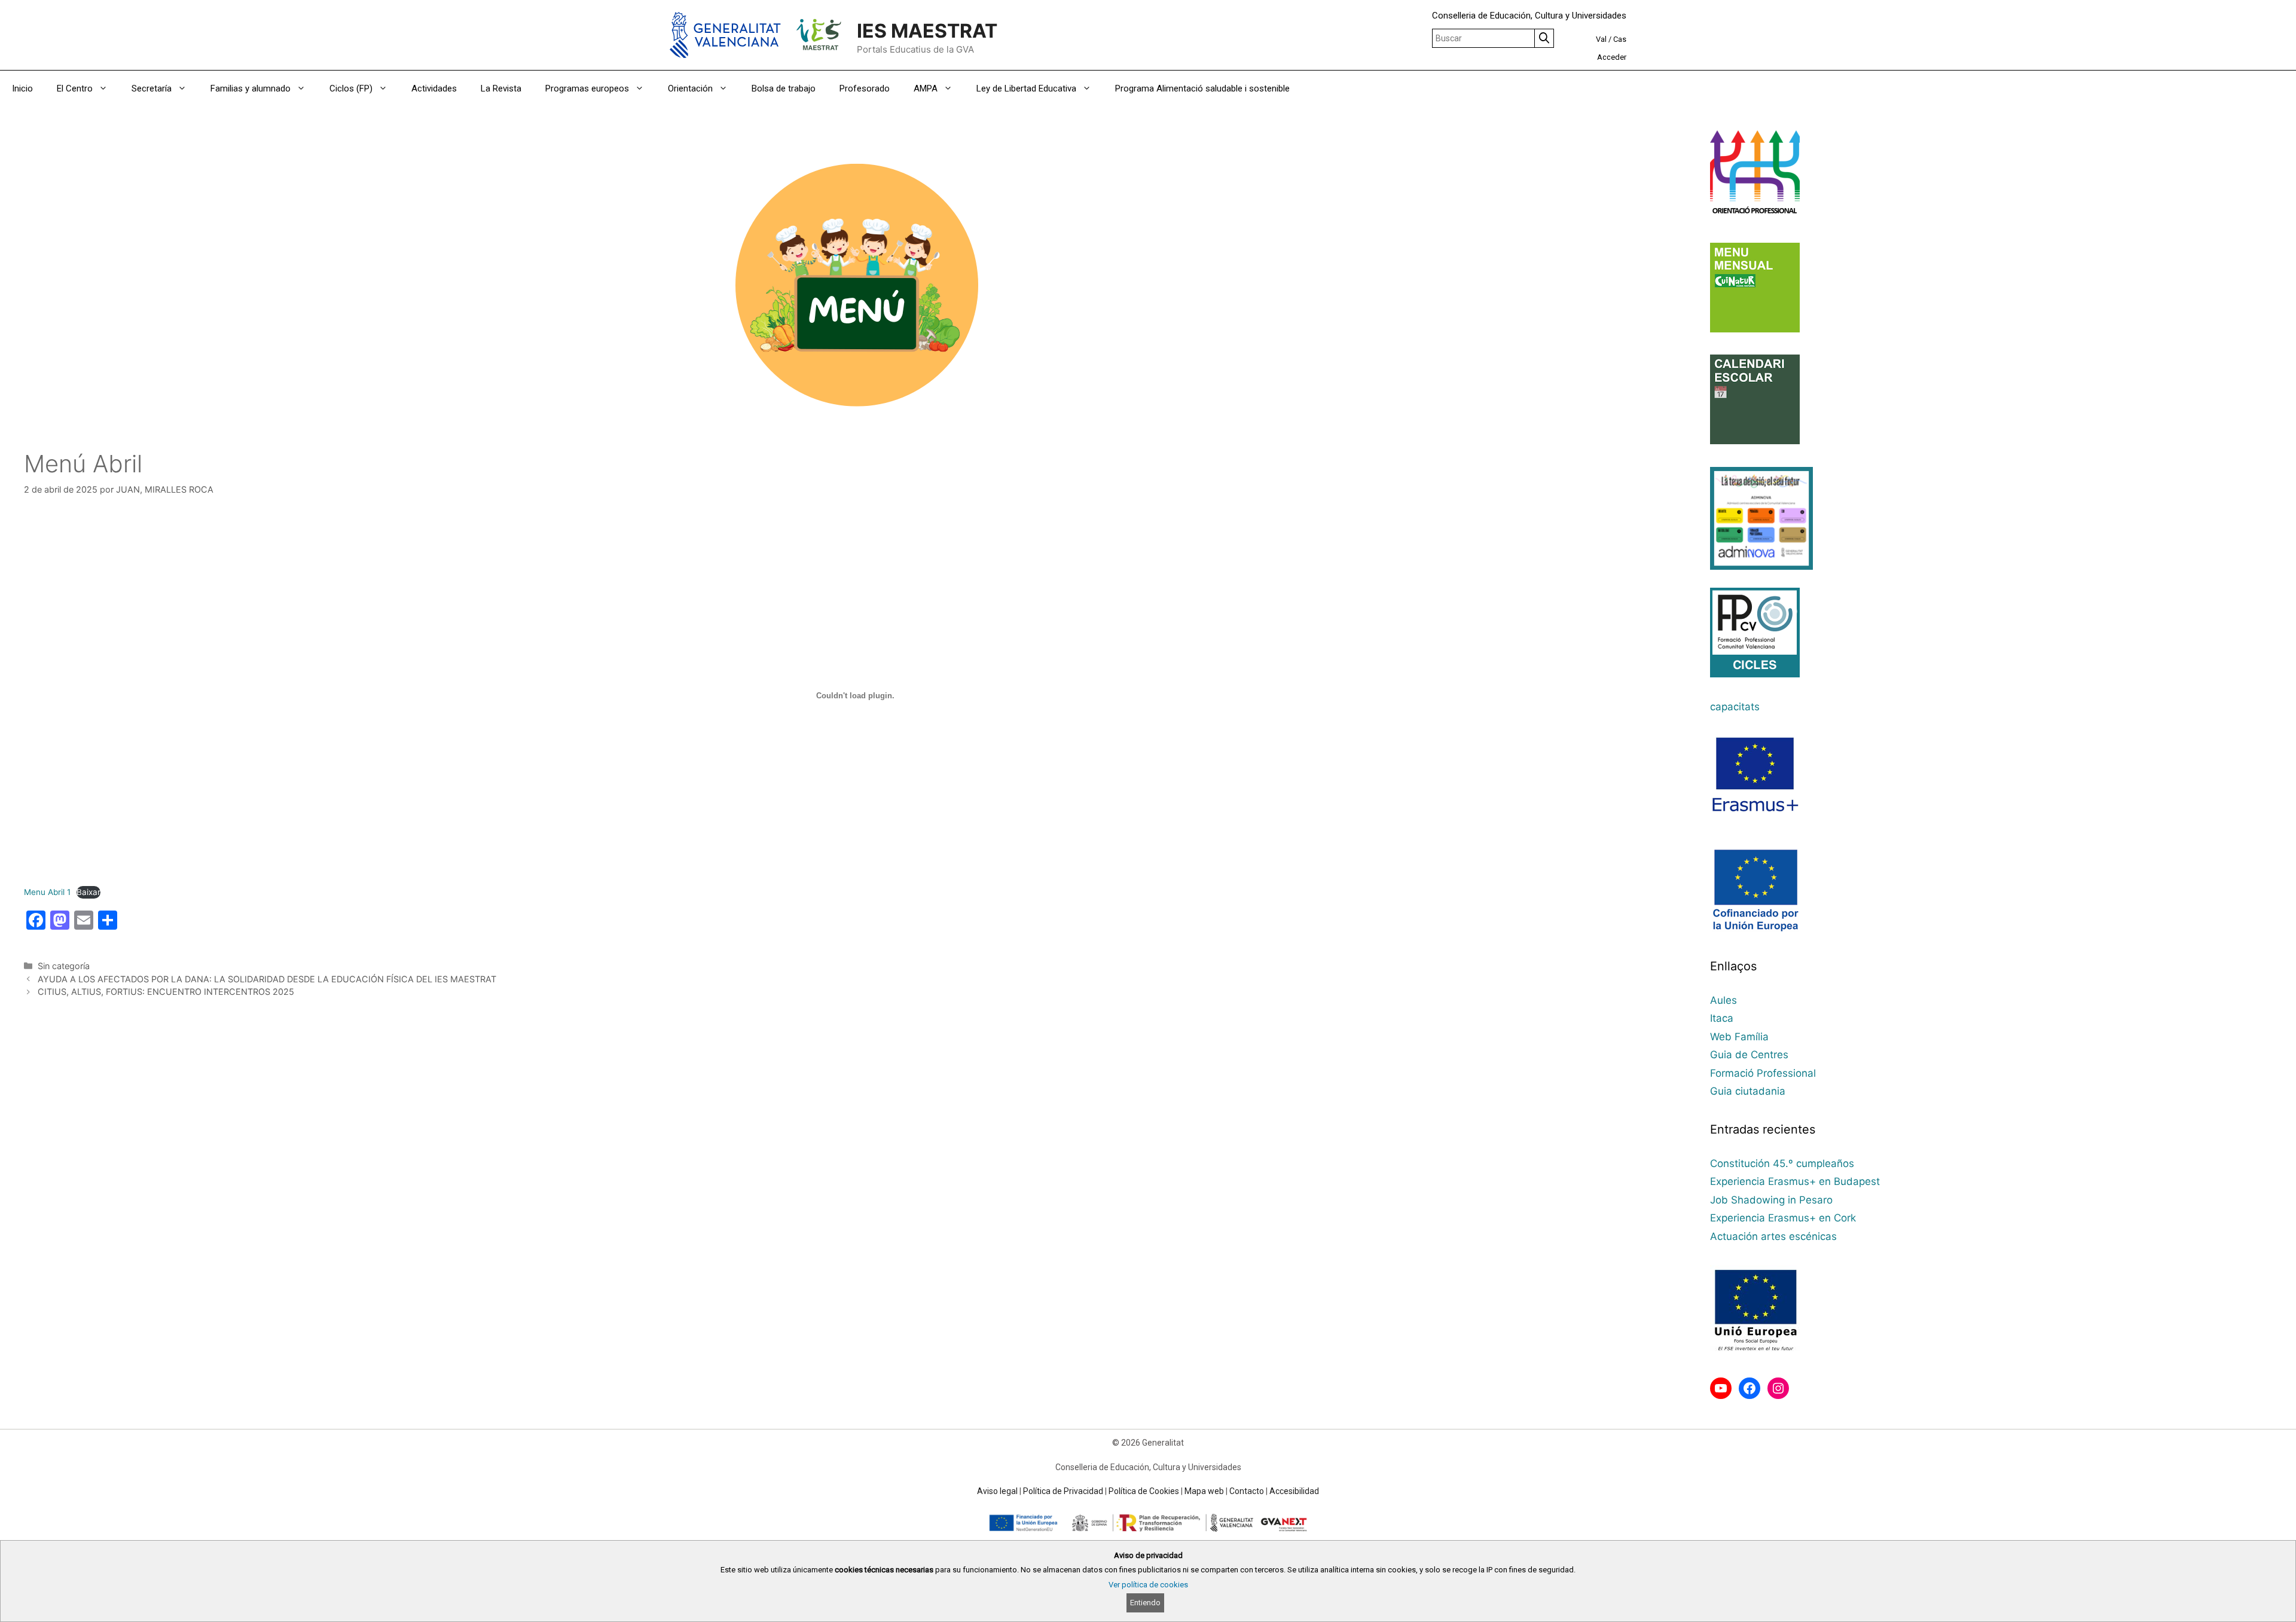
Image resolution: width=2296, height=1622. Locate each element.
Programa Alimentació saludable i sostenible (1202, 88)
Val (1601, 39)
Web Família (1739, 1037)
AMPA (926, 88)
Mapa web (1204, 1491)
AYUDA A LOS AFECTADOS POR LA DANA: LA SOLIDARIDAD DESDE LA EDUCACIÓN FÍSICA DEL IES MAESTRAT (267, 979)
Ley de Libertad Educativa (1026, 88)
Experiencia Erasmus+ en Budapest (1795, 1181)
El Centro (75, 88)
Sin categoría (64, 966)
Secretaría (152, 88)
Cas (1620, 39)
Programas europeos (587, 88)
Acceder (1612, 57)
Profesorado (865, 88)
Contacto (1247, 1491)
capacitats (1735, 707)
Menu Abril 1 (47, 892)
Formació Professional (1763, 1073)
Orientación (690, 88)
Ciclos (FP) (351, 88)
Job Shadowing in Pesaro (1771, 1200)
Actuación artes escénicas (1773, 1236)
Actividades (434, 88)
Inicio (22, 88)
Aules (1723, 1000)
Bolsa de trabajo (784, 88)
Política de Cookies (1144, 1491)
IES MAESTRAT (927, 31)
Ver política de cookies (1148, 1585)
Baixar (88, 892)
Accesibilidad (1294, 1491)
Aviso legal (997, 1491)
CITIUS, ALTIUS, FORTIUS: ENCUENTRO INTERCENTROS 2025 (166, 992)
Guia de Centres (1749, 1055)
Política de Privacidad (1063, 1491)
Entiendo (1145, 1603)
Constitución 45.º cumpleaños (1782, 1163)
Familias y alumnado (251, 88)
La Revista (501, 88)
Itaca (1722, 1018)
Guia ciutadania (1748, 1091)
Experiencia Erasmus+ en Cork (1783, 1218)
